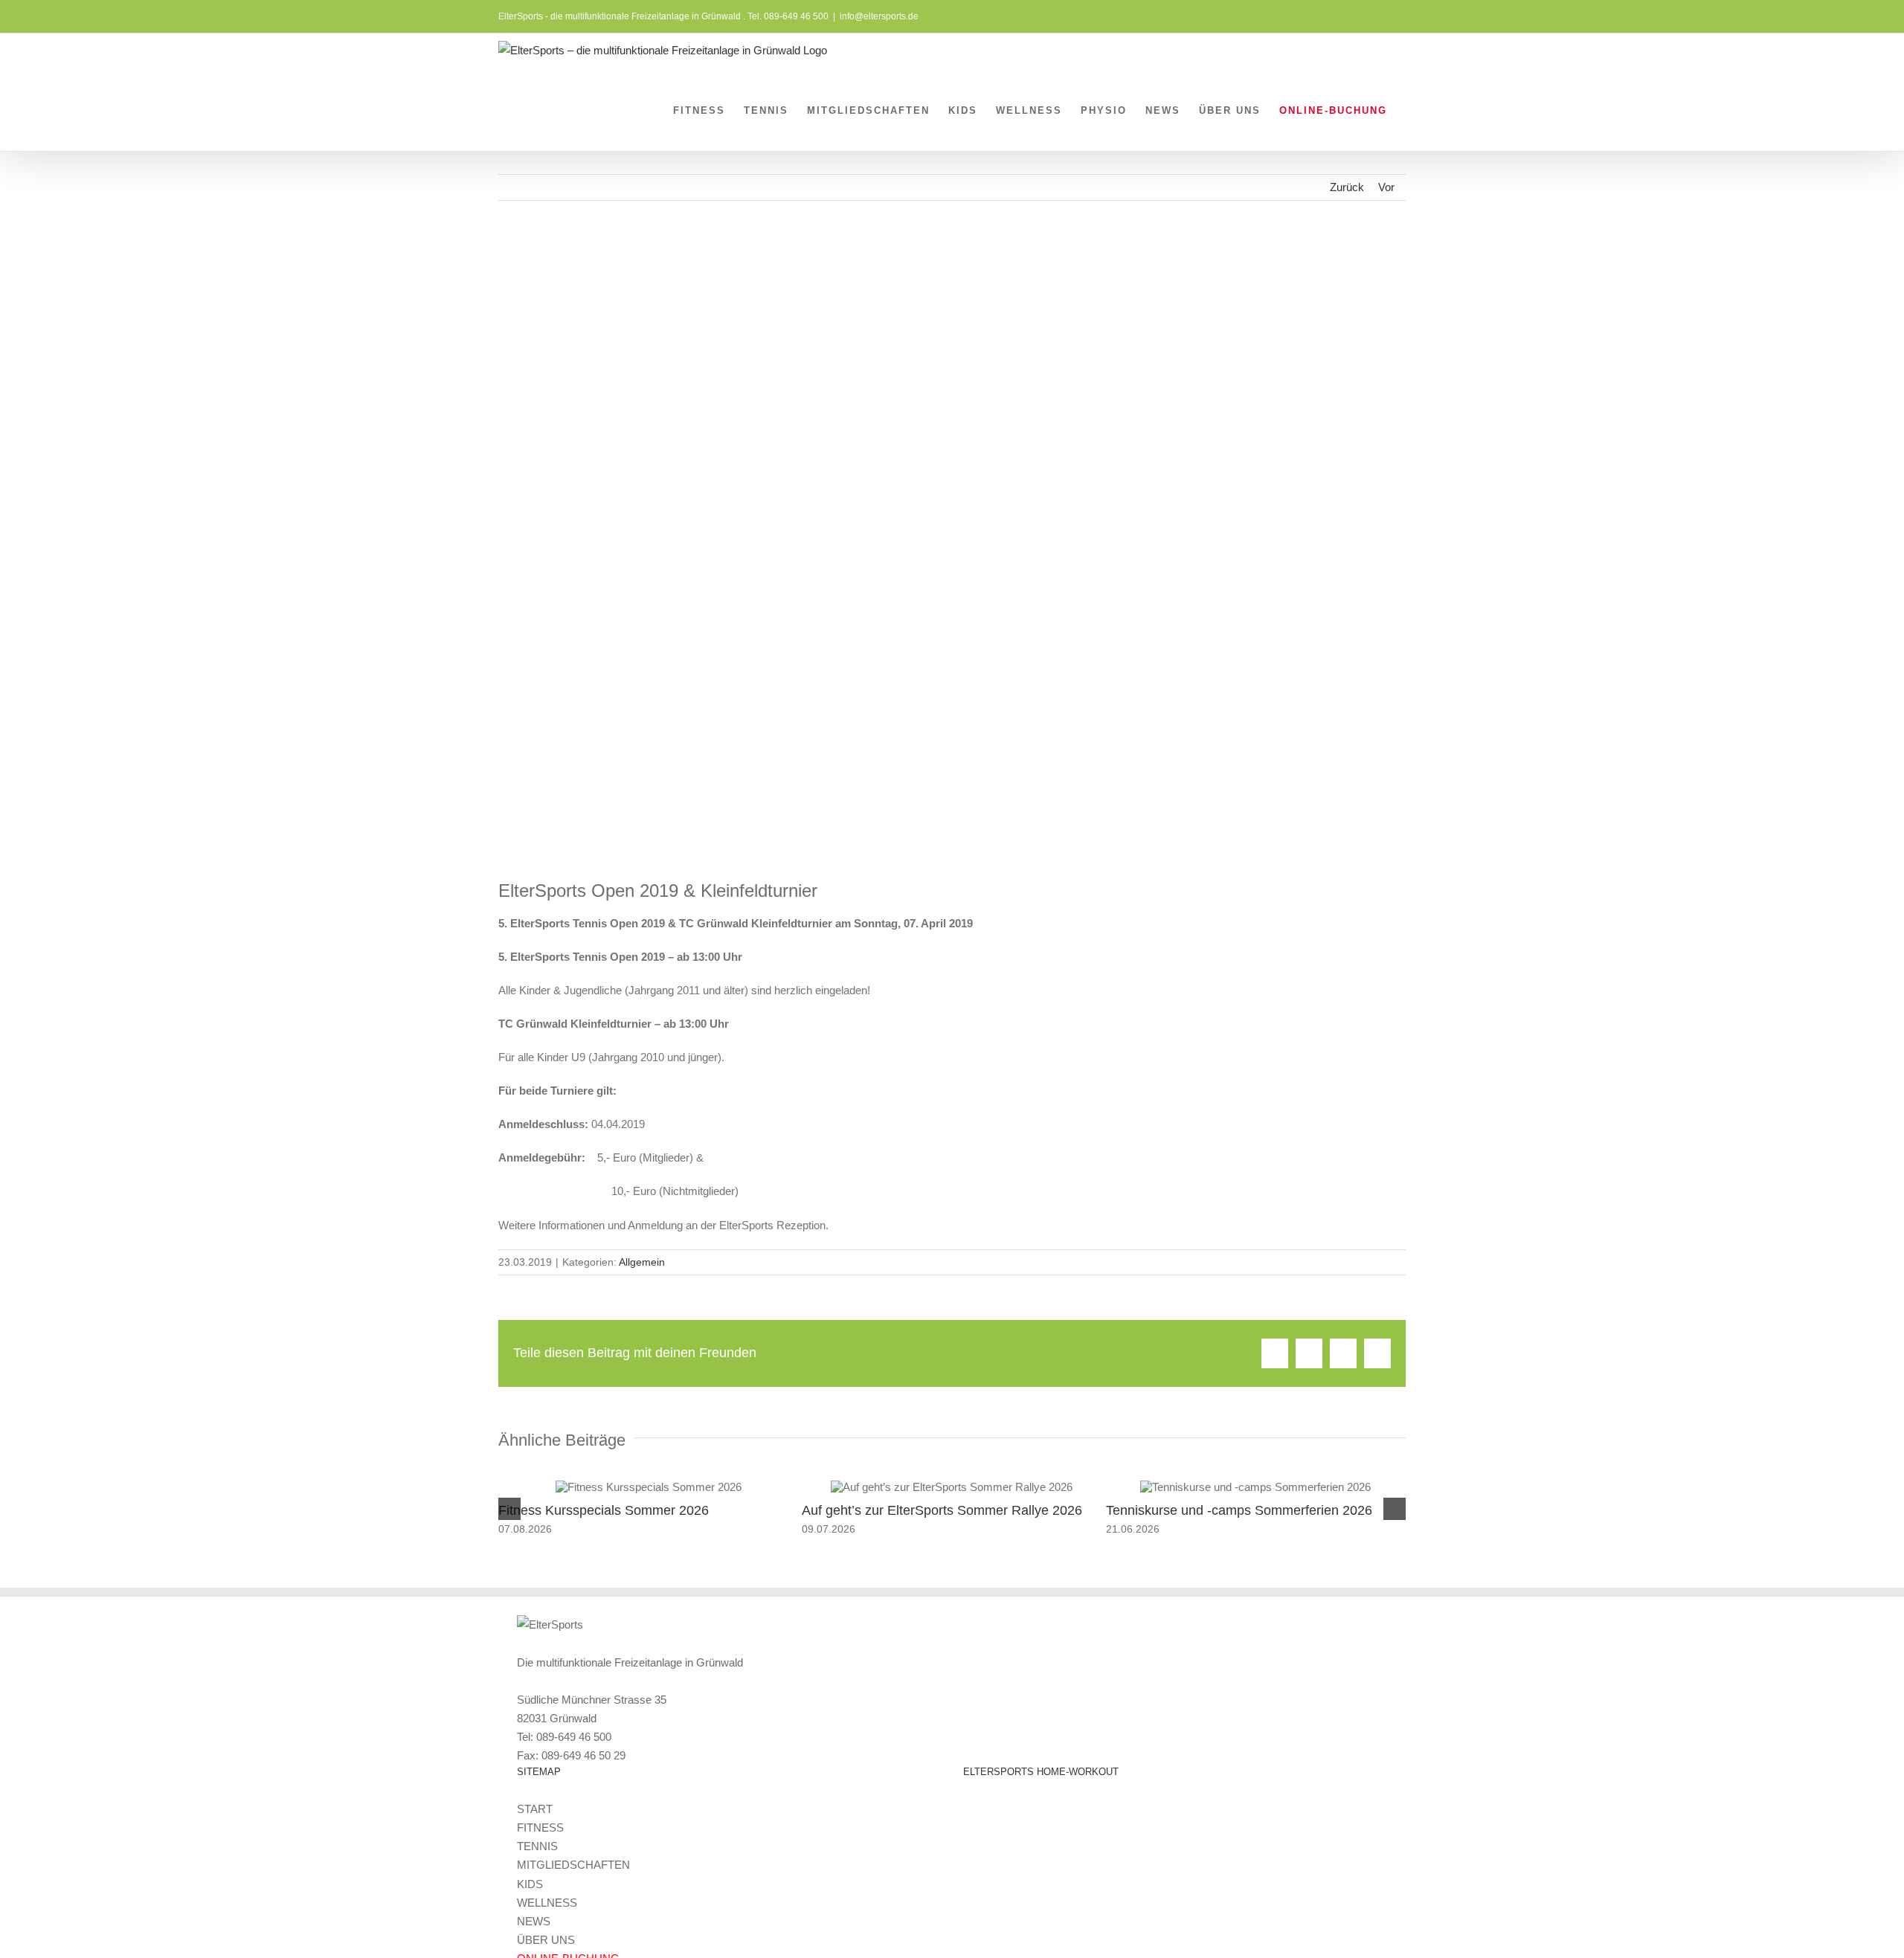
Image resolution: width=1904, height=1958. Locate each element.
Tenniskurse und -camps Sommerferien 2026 (1239, 1510)
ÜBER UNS (546, 1940)
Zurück (1347, 187)
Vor (1386, 187)
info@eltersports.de (879, 16)
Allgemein (642, 1262)
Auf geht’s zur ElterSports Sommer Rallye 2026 (942, 1510)
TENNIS (537, 1846)
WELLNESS (547, 1903)
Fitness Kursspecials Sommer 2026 (604, 1510)
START (535, 1809)
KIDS (530, 1884)
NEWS (534, 1921)
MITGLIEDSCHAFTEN (573, 1865)
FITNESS (540, 1827)
